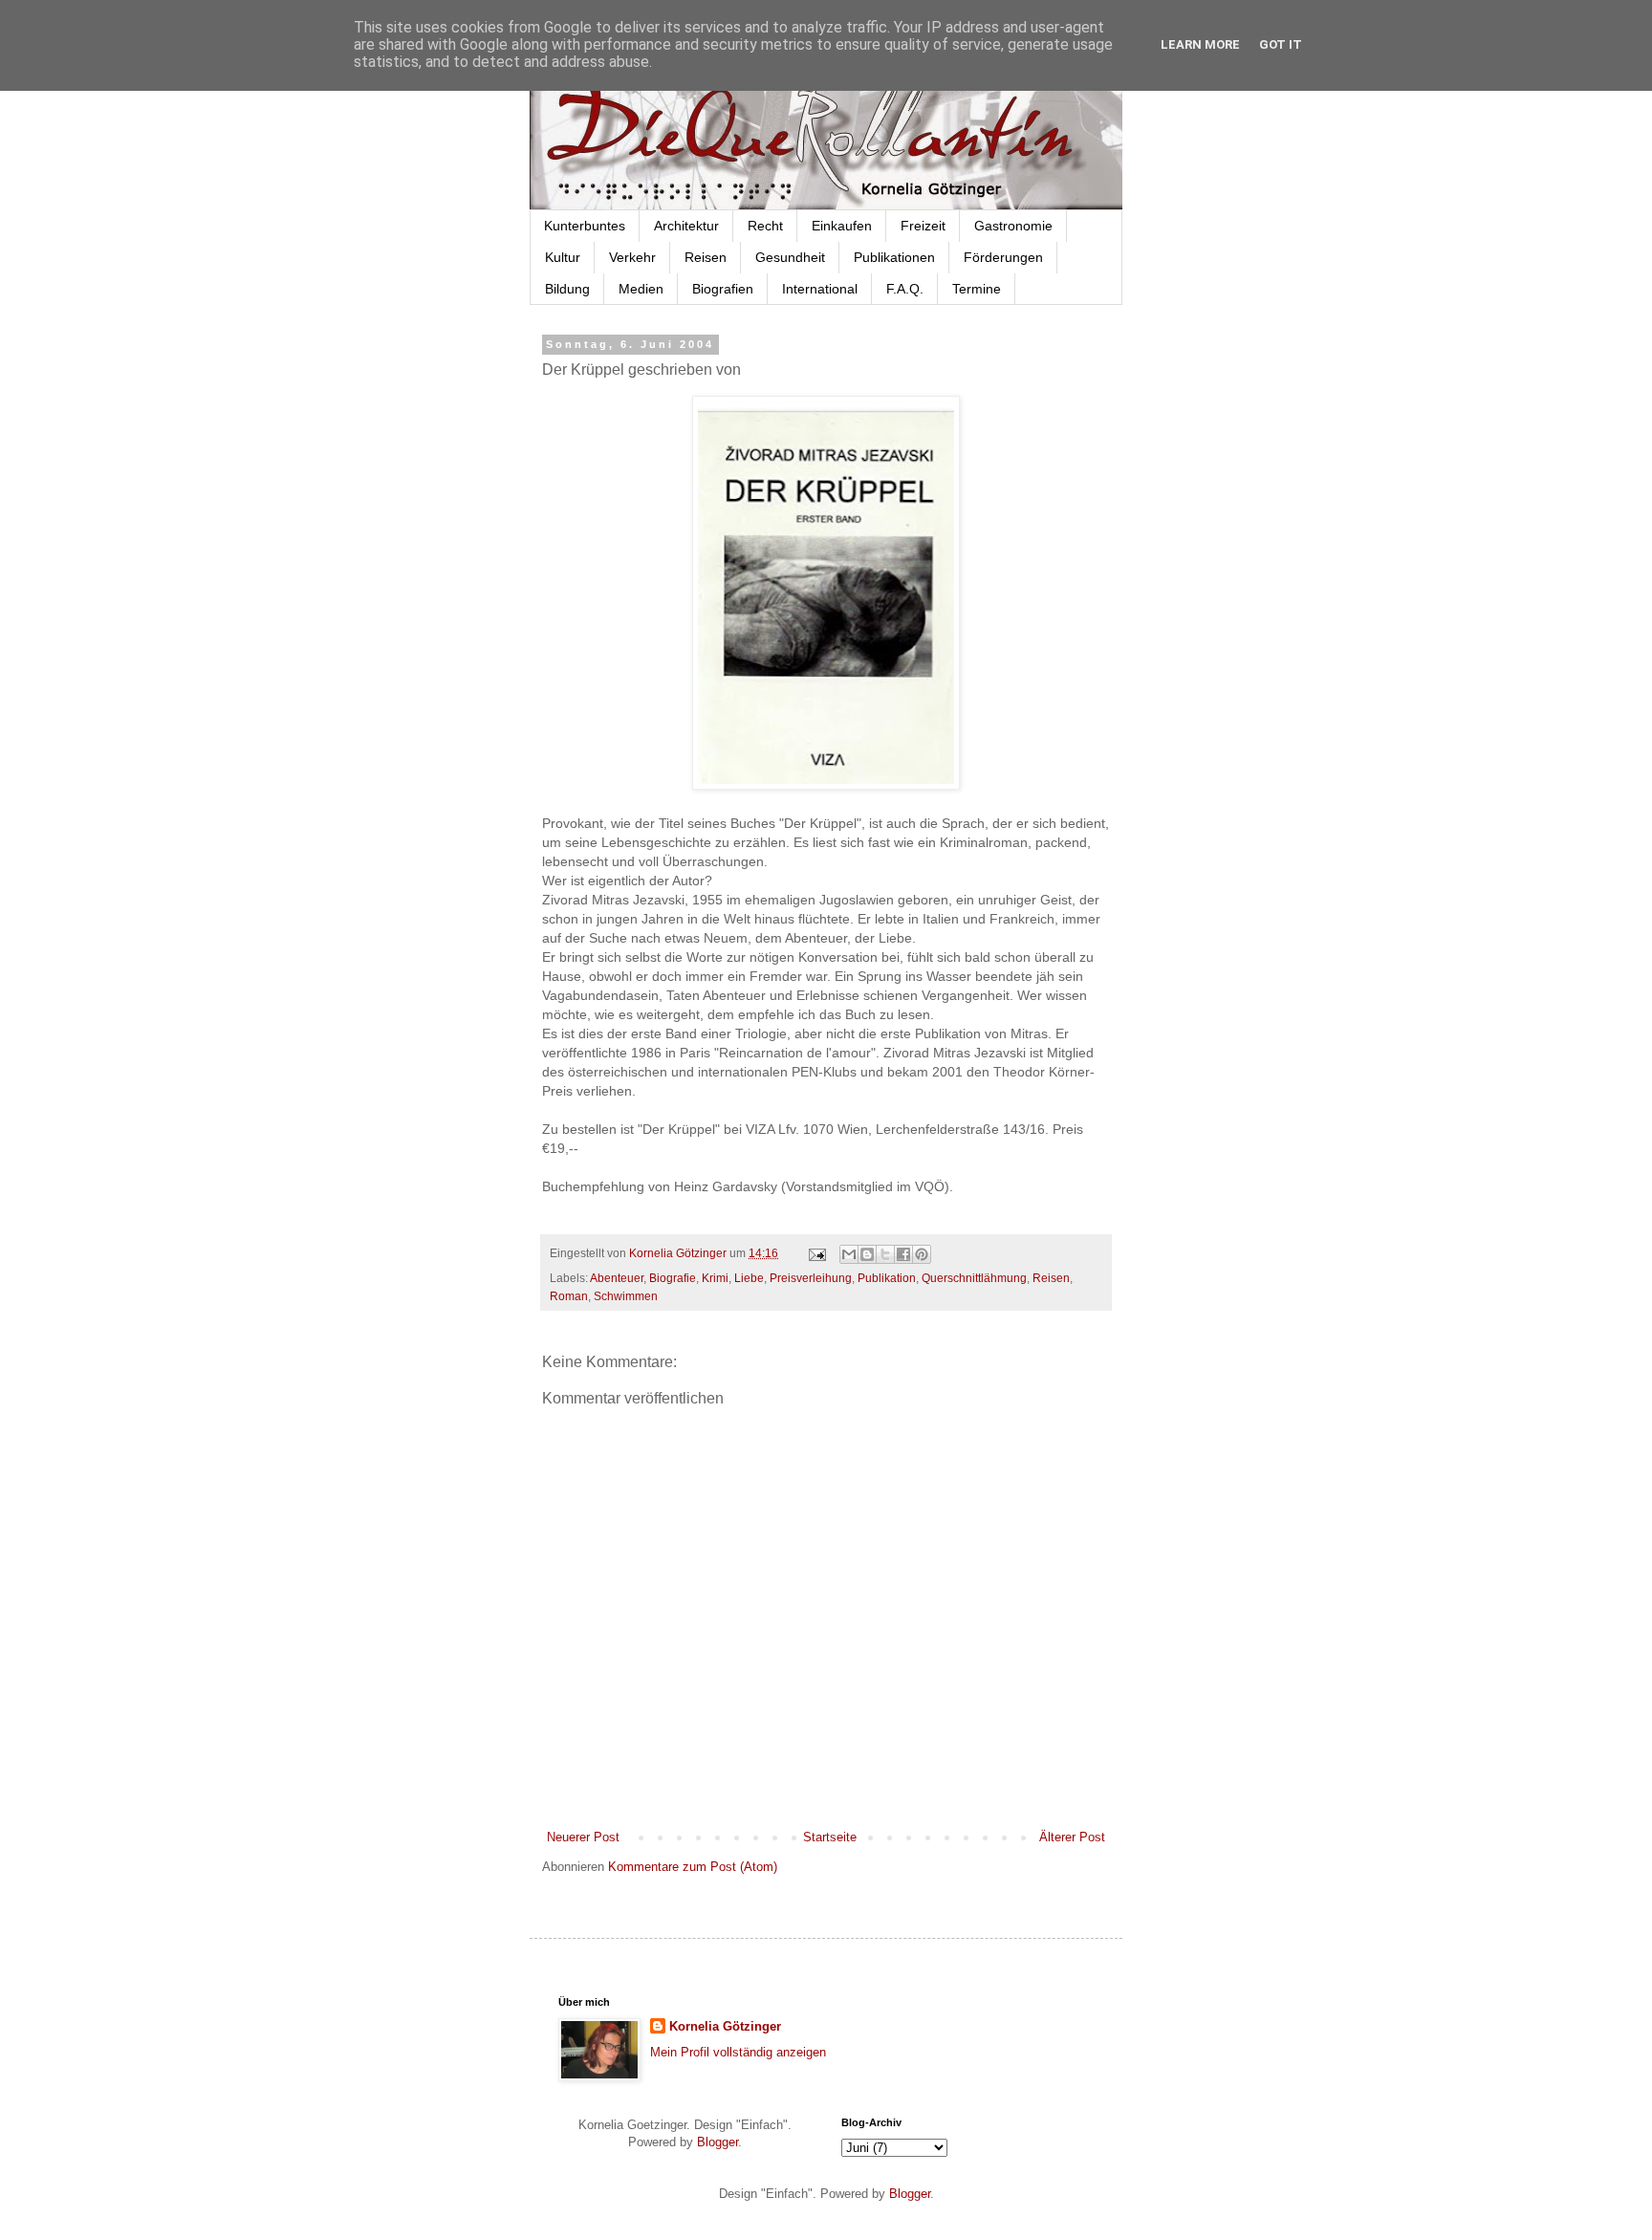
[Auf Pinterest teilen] (922, 1254)
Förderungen (1003, 257)
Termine (977, 289)
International (820, 289)
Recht (765, 226)
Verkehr (632, 257)
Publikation (887, 1278)
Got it (1281, 44)
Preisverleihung (811, 1278)
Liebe (749, 1278)
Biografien (723, 289)
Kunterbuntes (585, 226)
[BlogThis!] (867, 1254)
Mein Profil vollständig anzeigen (738, 2052)
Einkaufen (842, 226)
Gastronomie (1013, 226)
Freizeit (923, 226)
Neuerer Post (583, 1837)
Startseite (830, 1837)
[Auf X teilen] (885, 1254)
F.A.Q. (905, 289)
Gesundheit (790, 257)
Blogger (717, 2142)
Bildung (567, 289)
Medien (641, 289)
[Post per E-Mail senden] (816, 1253)
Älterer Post (1072, 1837)
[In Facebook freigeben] (903, 1254)
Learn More (1200, 44)
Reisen (706, 257)
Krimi (715, 1278)
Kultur (563, 257)
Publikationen (894, 257)
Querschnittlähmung (974, 1278)
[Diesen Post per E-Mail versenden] (849, 1254)
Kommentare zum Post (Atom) (693, 1867)
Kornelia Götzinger (725, 2026)
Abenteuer (617, 1278)
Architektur (686, 226)
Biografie (673, 1278)
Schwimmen (626, 1296)
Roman (569, 1296)
